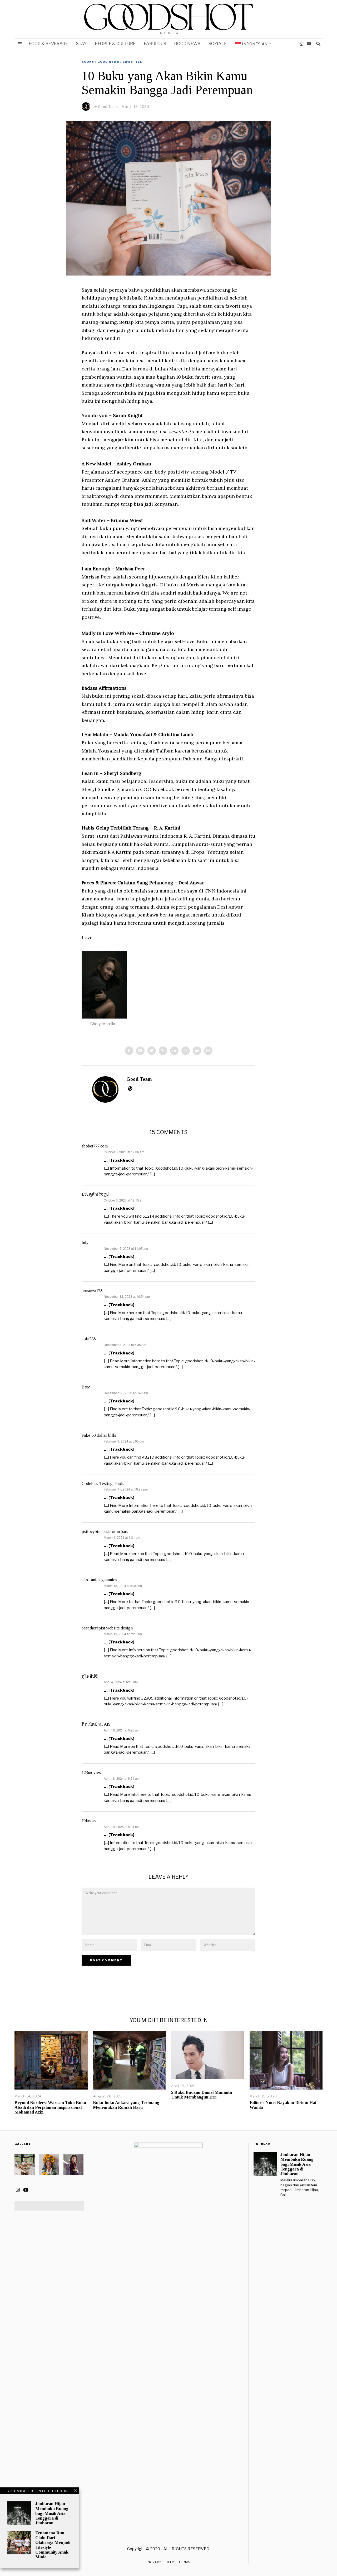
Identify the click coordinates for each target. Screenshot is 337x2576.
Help (170, 2562)
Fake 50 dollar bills (99, 1435)
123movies (91, 1772)
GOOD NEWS (187, 44)
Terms (184, 2562)
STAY (81, 44)
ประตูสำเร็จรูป (95, 1194)
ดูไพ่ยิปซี (90, 1676)
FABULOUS (155, 44)
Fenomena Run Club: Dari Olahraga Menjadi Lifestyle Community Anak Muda (53, 2545)
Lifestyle (132, 62)
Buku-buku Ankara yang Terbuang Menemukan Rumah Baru (126, 2105)
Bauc (86, 1387)
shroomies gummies (99, 1580)
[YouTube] (309, 44)
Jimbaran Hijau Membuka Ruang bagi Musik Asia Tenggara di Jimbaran (52, 2513)
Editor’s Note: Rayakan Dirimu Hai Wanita (283, 2105)
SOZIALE (218, 44)
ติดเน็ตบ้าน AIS (96, 1724)
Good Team (139, 1079)
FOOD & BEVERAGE (48, 44)
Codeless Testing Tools (103, 1484)
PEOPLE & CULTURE (115, 44)
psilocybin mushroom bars (105, 1531)
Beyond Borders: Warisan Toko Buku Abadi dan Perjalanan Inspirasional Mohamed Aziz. (50, 2107)
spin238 (89, 1339)
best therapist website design (107, 1628)
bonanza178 (92, 1291)
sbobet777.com (95, 1146)
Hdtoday (89, 1821)
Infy (85, 1243)
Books (88, 62)
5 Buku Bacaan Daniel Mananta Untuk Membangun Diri (202, 2095)
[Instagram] (301, 44)
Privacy (154, 2562)
